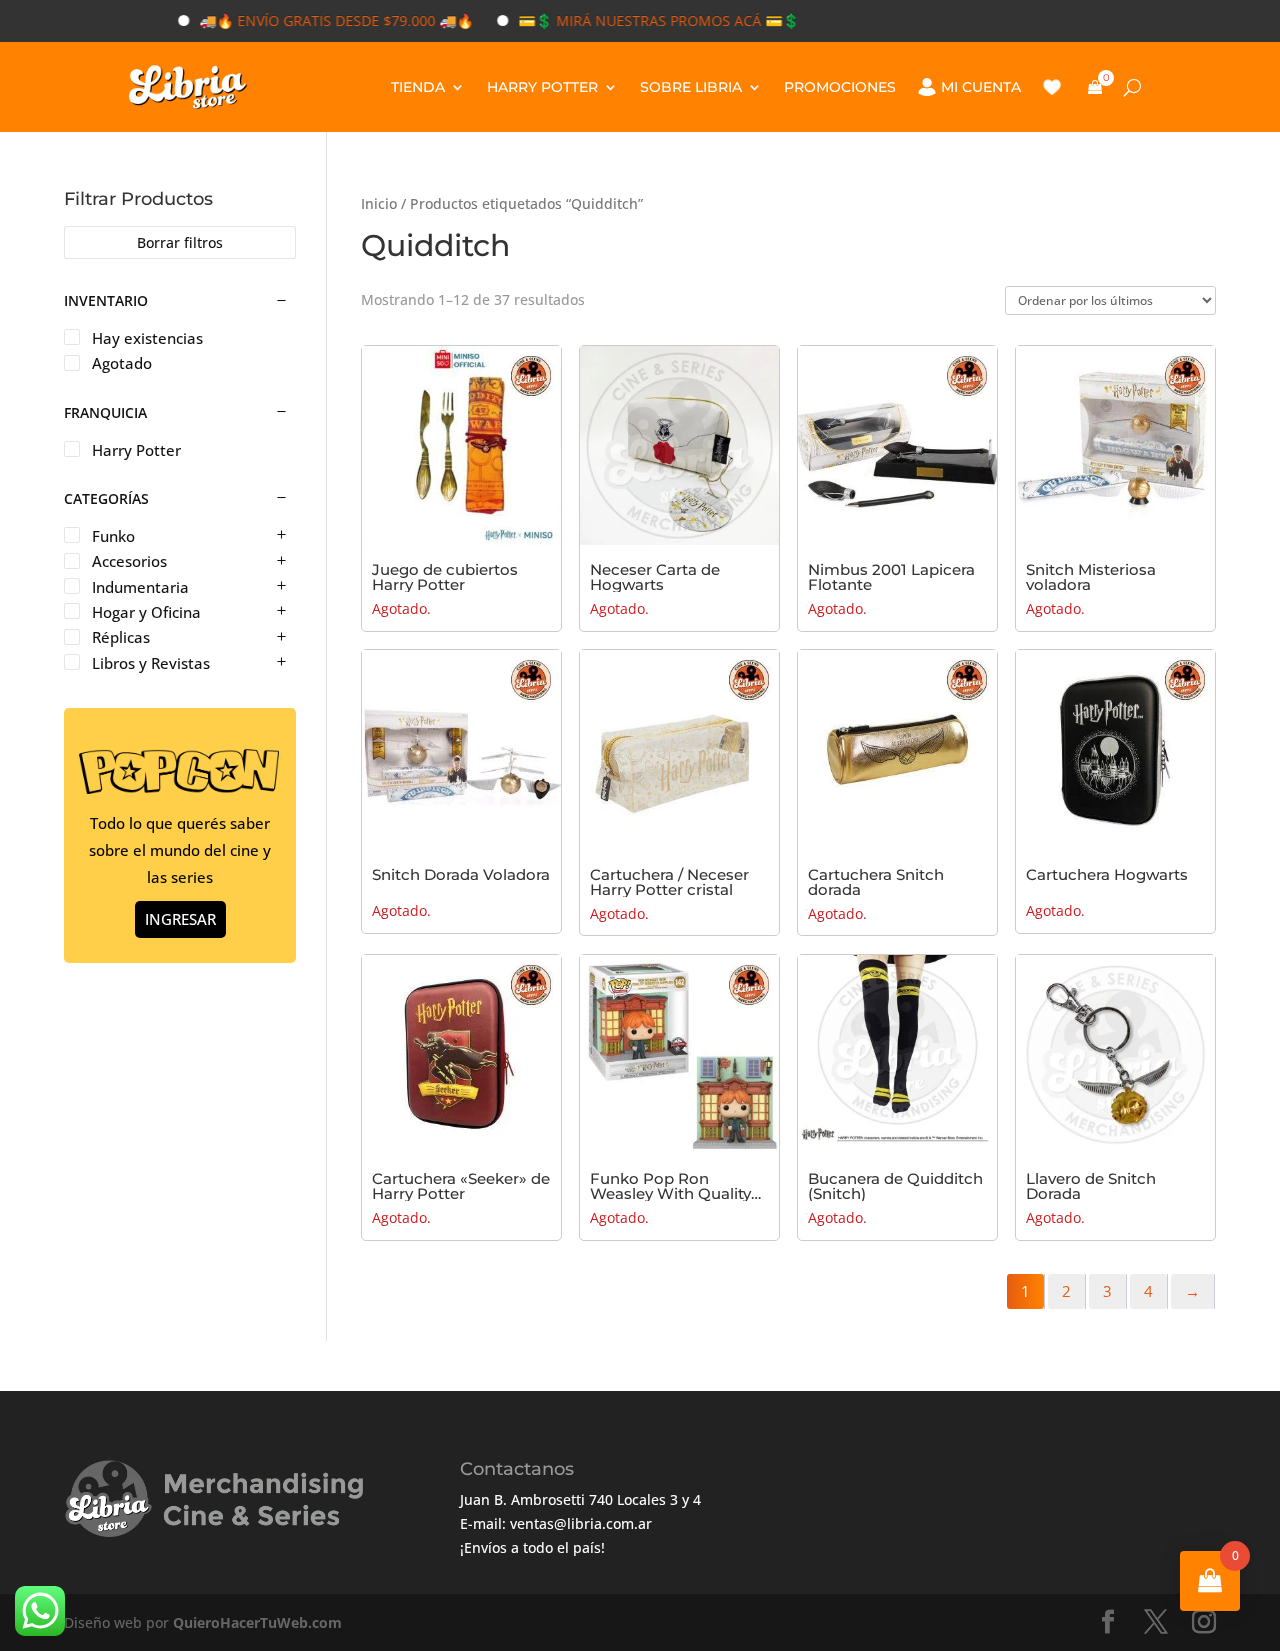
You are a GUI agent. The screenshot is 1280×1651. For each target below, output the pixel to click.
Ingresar (180, 919)
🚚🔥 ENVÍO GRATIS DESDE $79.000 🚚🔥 (307, 20)
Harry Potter (542, 87)
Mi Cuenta (981, 87)
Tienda (418, 87)
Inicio (379, 203)
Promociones (840, 87)
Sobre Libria (691, 87)
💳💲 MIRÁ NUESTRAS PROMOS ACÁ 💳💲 (629, 20)
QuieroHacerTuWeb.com (257, 1622)
